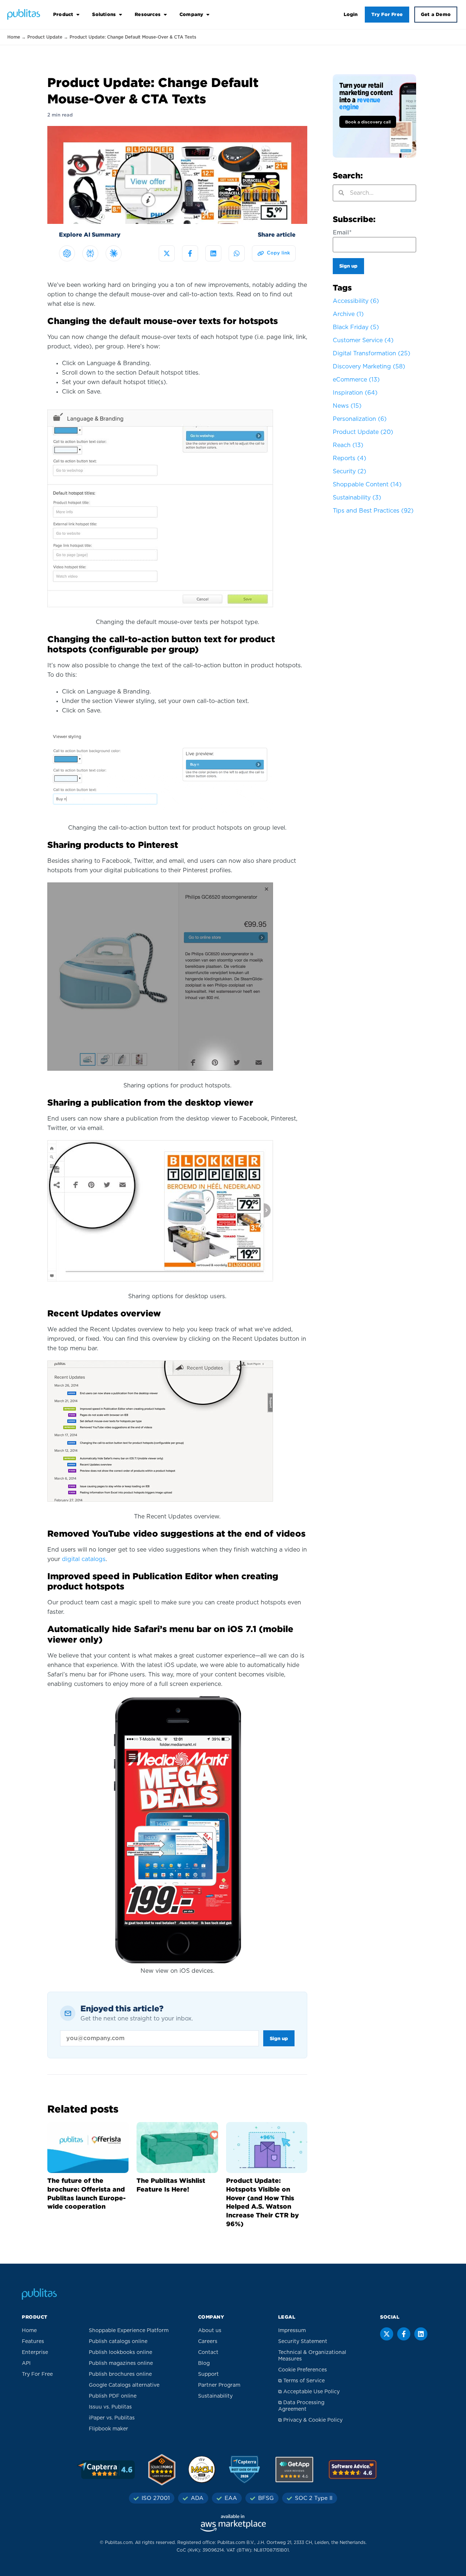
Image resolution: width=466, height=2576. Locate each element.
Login (351, 14)
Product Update (45, 37)
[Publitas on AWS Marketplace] (233, 2523)
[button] (274, 253)
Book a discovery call (368, 122)
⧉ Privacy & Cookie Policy (310, 2420)
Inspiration (355, 393)
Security (349, 471)
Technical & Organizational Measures (312, 2356)
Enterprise (35, 2352)
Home (14, 37)
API (26, 2363)
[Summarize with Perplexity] (90, 253)
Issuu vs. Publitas (110, 2407)
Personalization (360, 419)
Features (33, 2342)
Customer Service (363, 340)
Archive (348, 314)
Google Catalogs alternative (124, 2385)
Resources (148, 14)
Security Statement (303, 2342)
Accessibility (356, 301)
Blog (204, 2363)
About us (210, 2331)
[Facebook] (404, 2334)
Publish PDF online (113, 2396)
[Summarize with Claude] (114, 253)
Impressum (292, 2331)
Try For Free (387, 14)
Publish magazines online (121, 2363)
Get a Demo (436, 14)
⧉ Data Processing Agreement (301, 2406)
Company (191, 14)
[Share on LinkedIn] (213, 253)
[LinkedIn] (421, 2334)
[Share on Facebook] (190, 253)
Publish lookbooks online (121, 2352)
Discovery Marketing (369, 367)
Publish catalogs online (118, 2342)
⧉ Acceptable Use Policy (309, 2392)
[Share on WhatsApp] (237, 253)
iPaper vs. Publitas (112, 2418)
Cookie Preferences (303, 2370)
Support (208, 2374)
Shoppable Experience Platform (129, 2331)
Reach (348, 445)
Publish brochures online (120, 2374)
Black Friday (356, 327)
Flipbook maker (108, 2429)
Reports (349, 458)
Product (63, 14)
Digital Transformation (372, 353)
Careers (208, 2342)
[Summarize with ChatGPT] (67, 253)
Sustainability (357, 498)
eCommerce (356, 380)
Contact (208, 2352)
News (347, 406)
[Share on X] (167, 253)
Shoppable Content (367, 485)
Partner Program (219, 2385)
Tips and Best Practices (373, 511)
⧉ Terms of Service (301, 2381)
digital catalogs (84, 1559)
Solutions (104, 14)
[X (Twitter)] (387, 2334)
